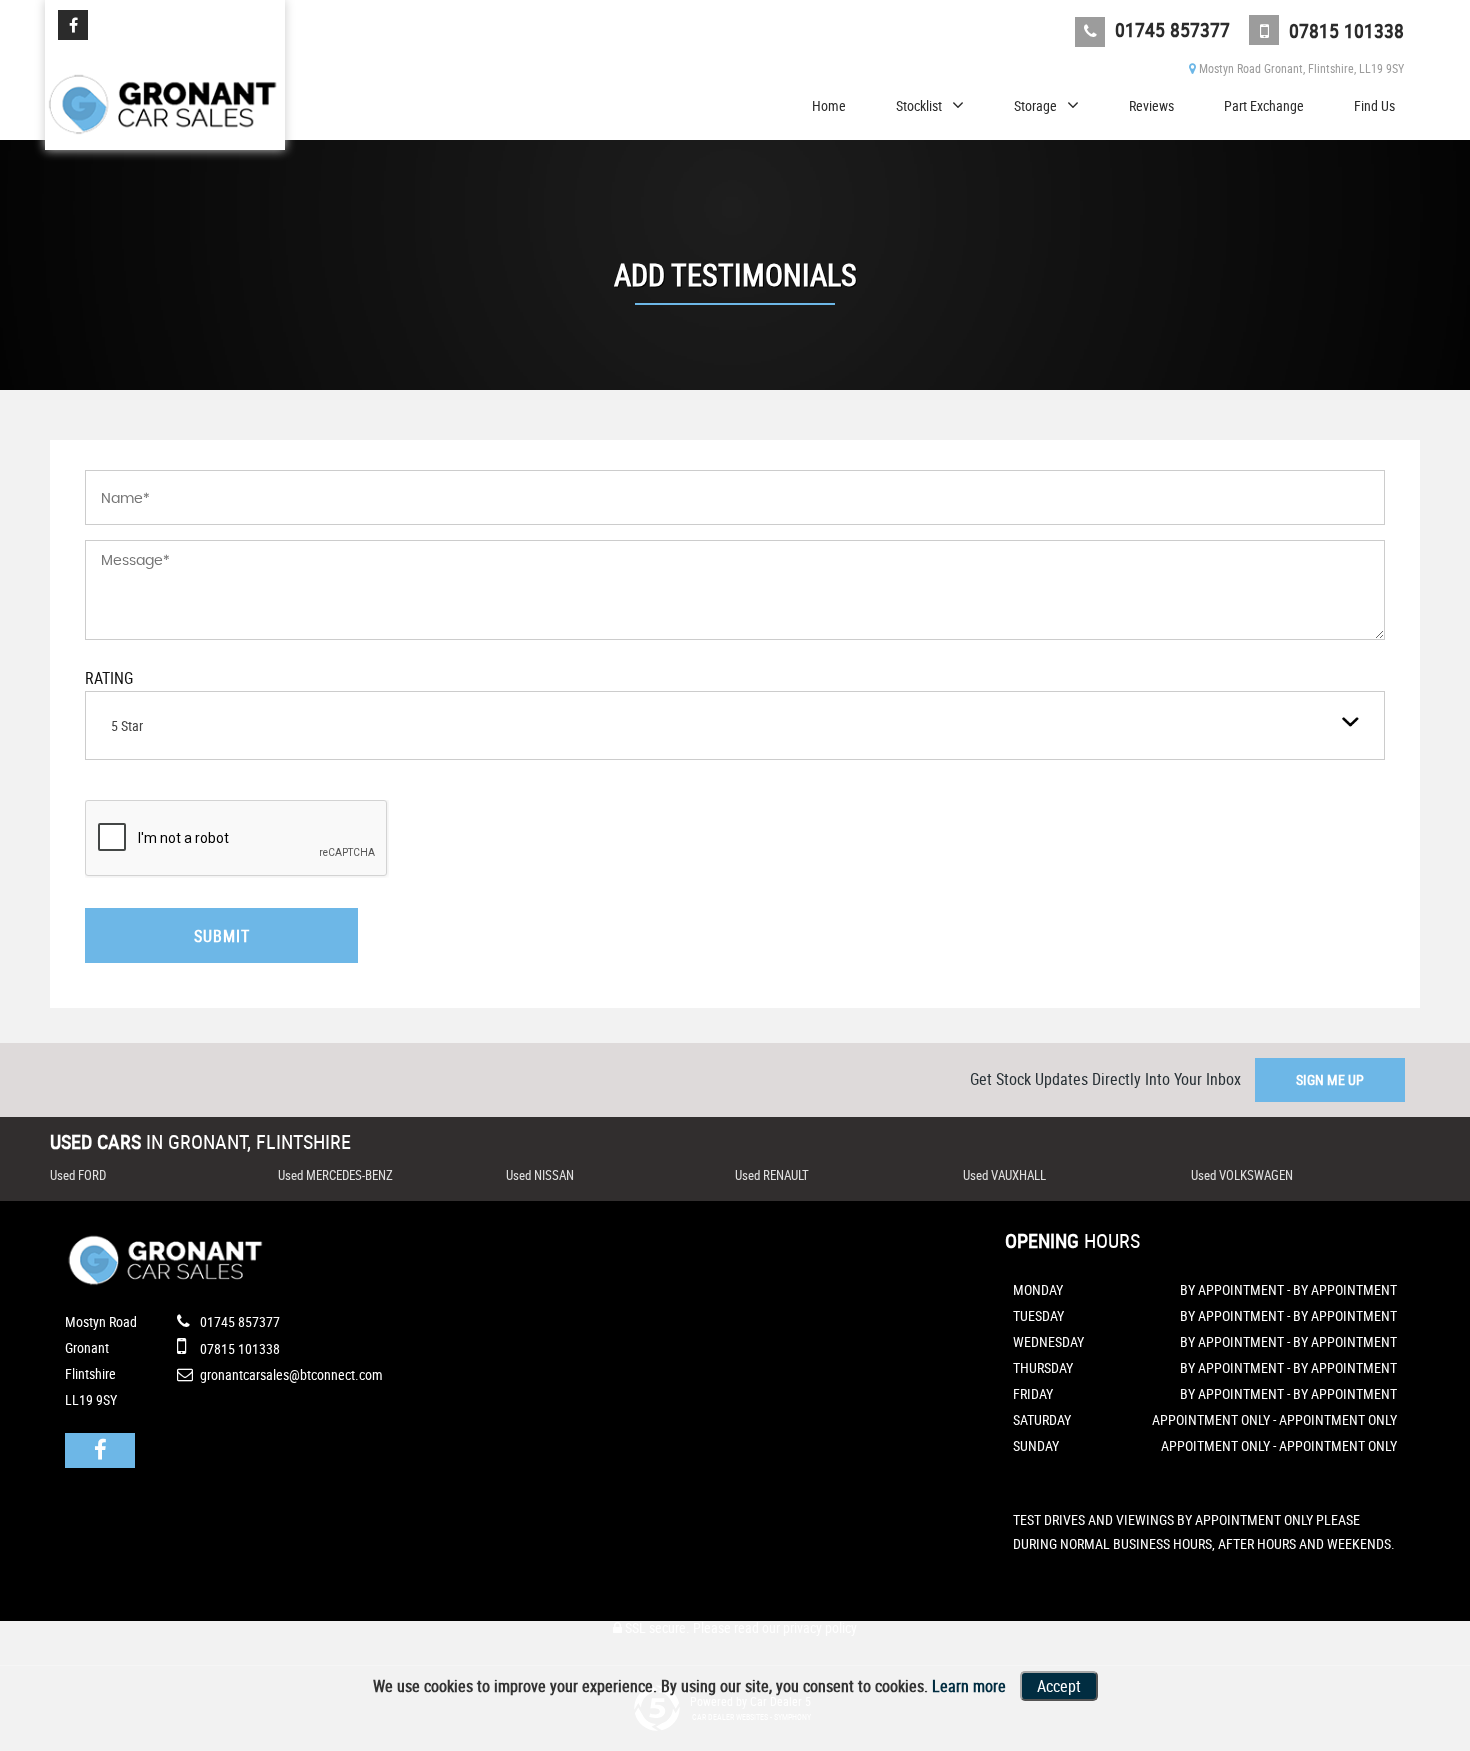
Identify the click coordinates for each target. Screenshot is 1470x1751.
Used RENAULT (772, 1175)
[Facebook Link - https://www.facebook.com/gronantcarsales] (73, 25)
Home (829, 105)
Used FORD (78, 1175)
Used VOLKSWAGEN (1242, 1175)
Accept (1059, 1686)
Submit (222, 936)
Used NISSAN (540, 1175)
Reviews (1151, 105)
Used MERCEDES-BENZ (335, 1175)
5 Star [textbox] (127, 725)
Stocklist (919, 105)
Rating (109, 678)
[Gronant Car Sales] (165, 94)
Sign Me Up (1330, 1079)
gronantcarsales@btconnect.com (290, 1374)
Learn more (969, 1686)
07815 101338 (1344, 30)
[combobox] (735, 725)
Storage (1035, 105)
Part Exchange (1264, 105)
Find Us (1374, 105)
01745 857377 (1170, 29)
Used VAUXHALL (1004, 1175)
